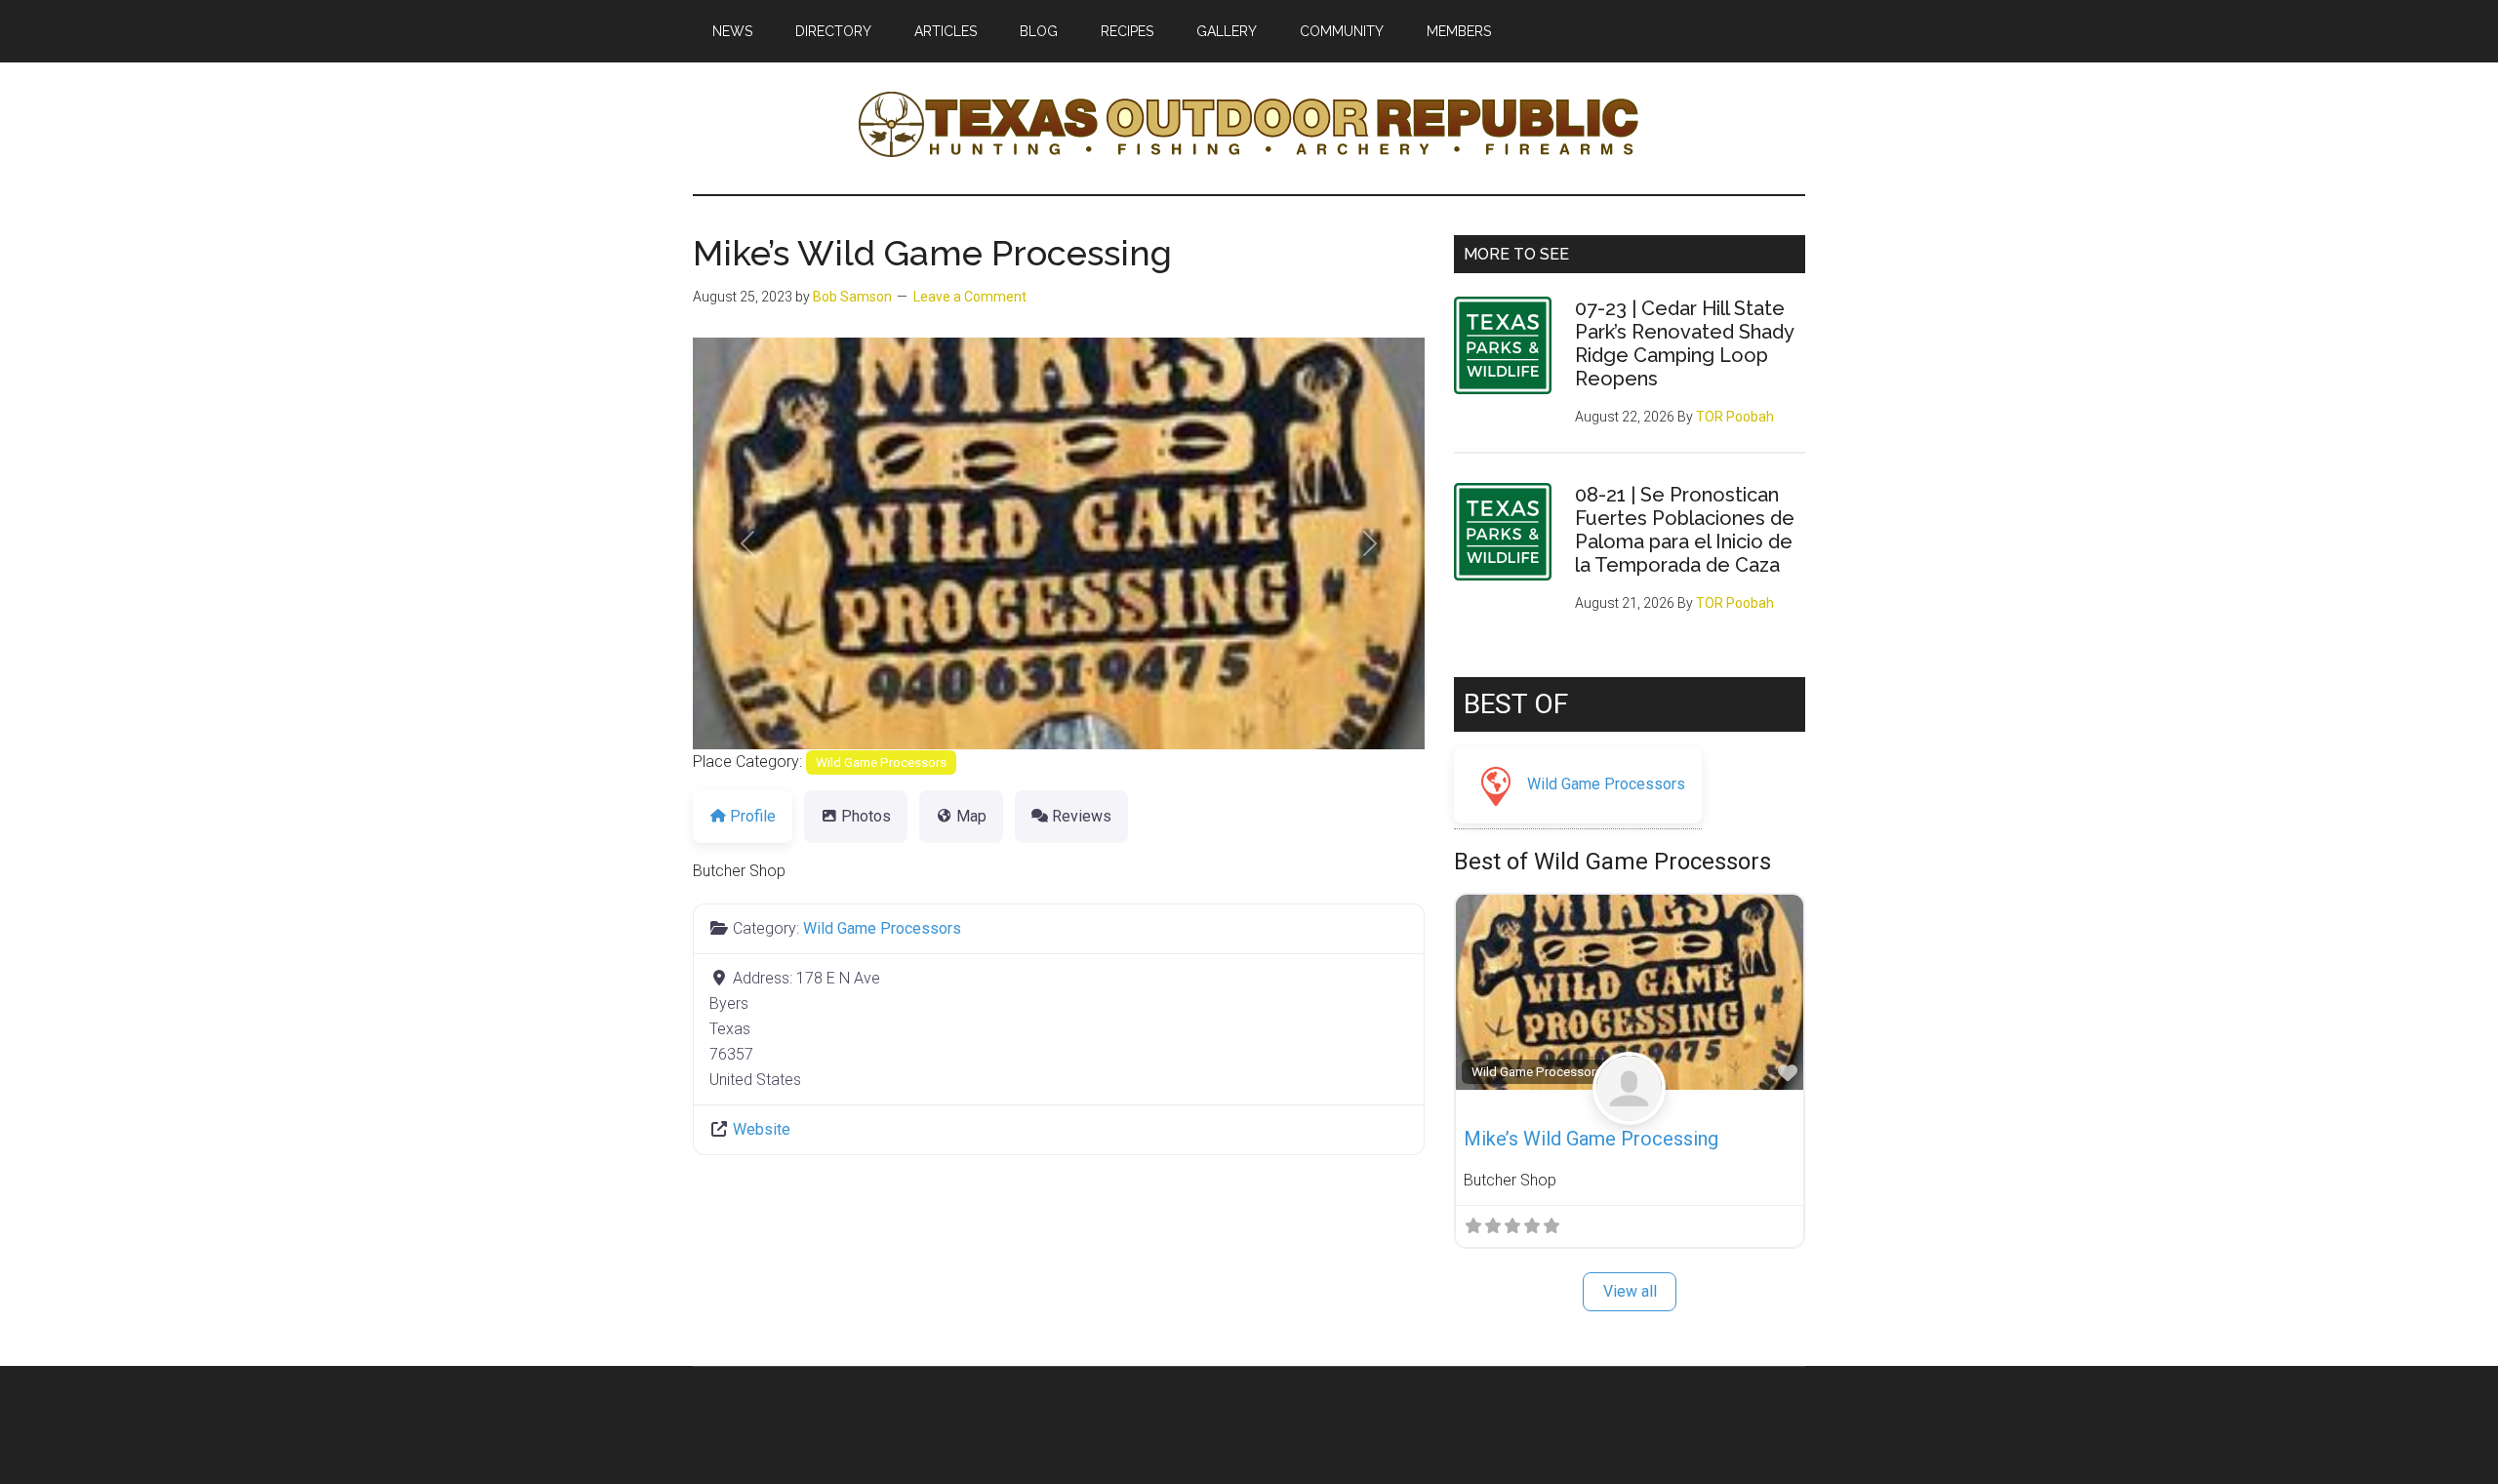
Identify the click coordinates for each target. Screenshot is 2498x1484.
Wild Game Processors (881, 762)
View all (1630, 1291)
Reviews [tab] (1082, 816)
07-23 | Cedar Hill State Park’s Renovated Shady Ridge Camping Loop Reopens (1684, 343)
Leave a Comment (970, 297)
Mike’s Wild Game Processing (1591, 1139)
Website (762, 1129)
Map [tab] (971, 816)
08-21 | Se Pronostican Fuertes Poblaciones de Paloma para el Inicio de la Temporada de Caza (1685, 530)
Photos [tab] (866, 816)
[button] (748, 543)
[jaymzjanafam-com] (1629, 1110)
